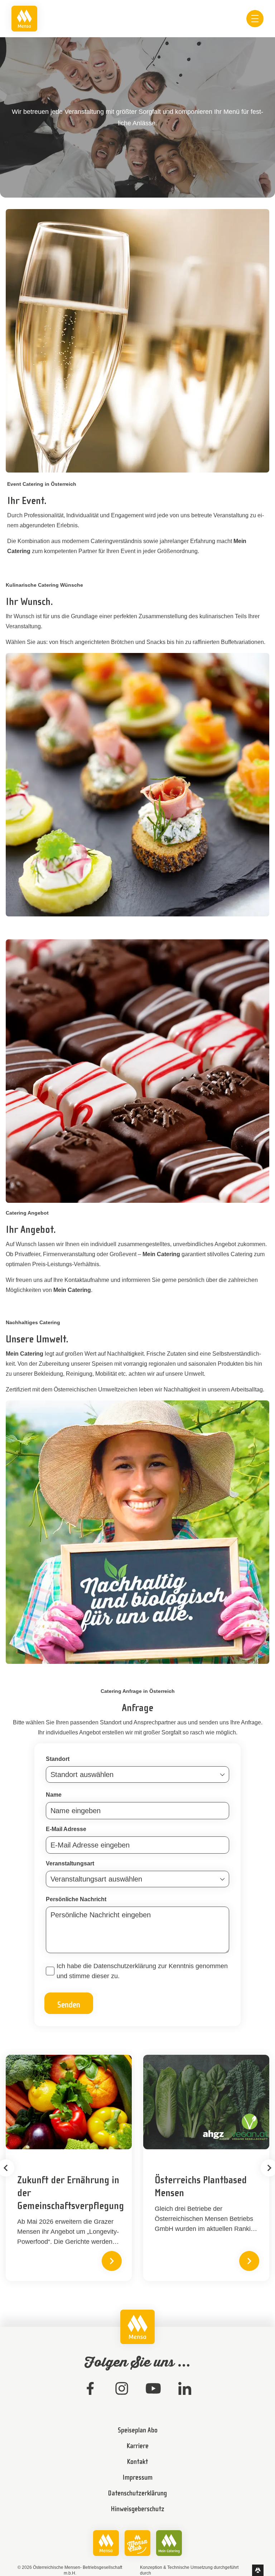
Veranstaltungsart (70, 1863)
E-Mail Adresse (66, 1829)
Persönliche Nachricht (76, 1899)
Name (54, 1795)
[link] (24, 19)
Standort (58, 1759)
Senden (69, 2004)
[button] (112, 2261)
